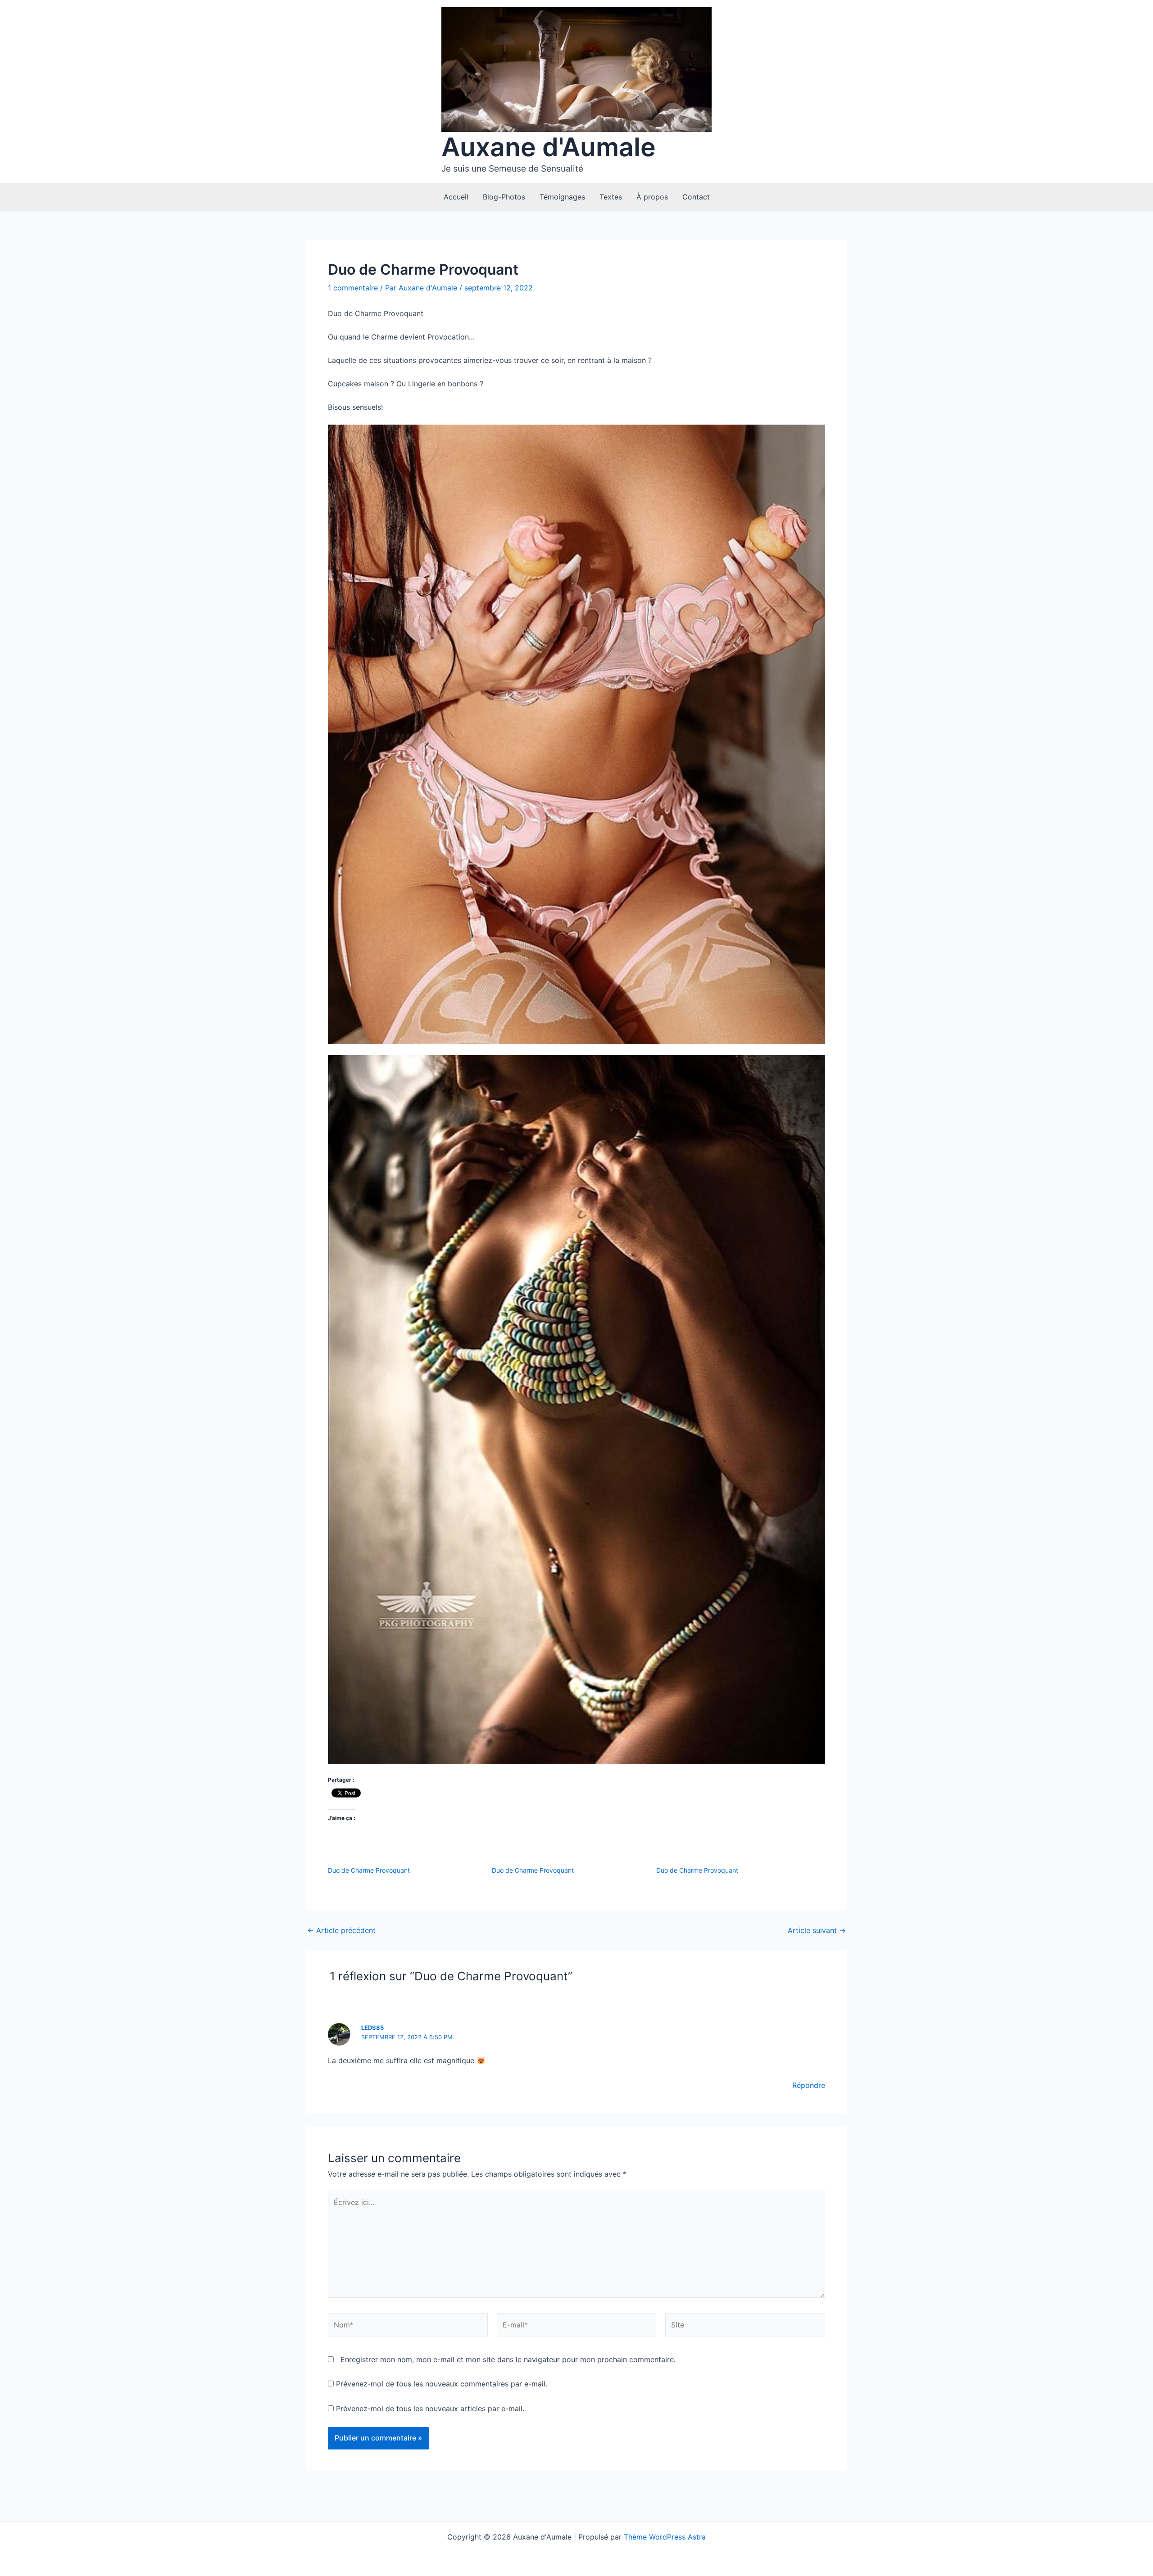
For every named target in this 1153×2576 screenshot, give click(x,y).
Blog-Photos (504, 197)
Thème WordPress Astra (665, 2537)
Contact (696, 197)
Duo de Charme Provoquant (369, 1870)
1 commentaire (353, 288)
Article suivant (817, 1930)
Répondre (809, 2085)
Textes (611, 197)
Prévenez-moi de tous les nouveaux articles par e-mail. (430, 2408)
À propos (652, 197)
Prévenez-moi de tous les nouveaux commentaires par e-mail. (442, 2384)
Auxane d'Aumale (549, 147)
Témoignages (562, 197)
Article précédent (341, 1930)
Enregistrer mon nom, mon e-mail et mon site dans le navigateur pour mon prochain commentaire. (508, 2359)
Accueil (456, 197)
